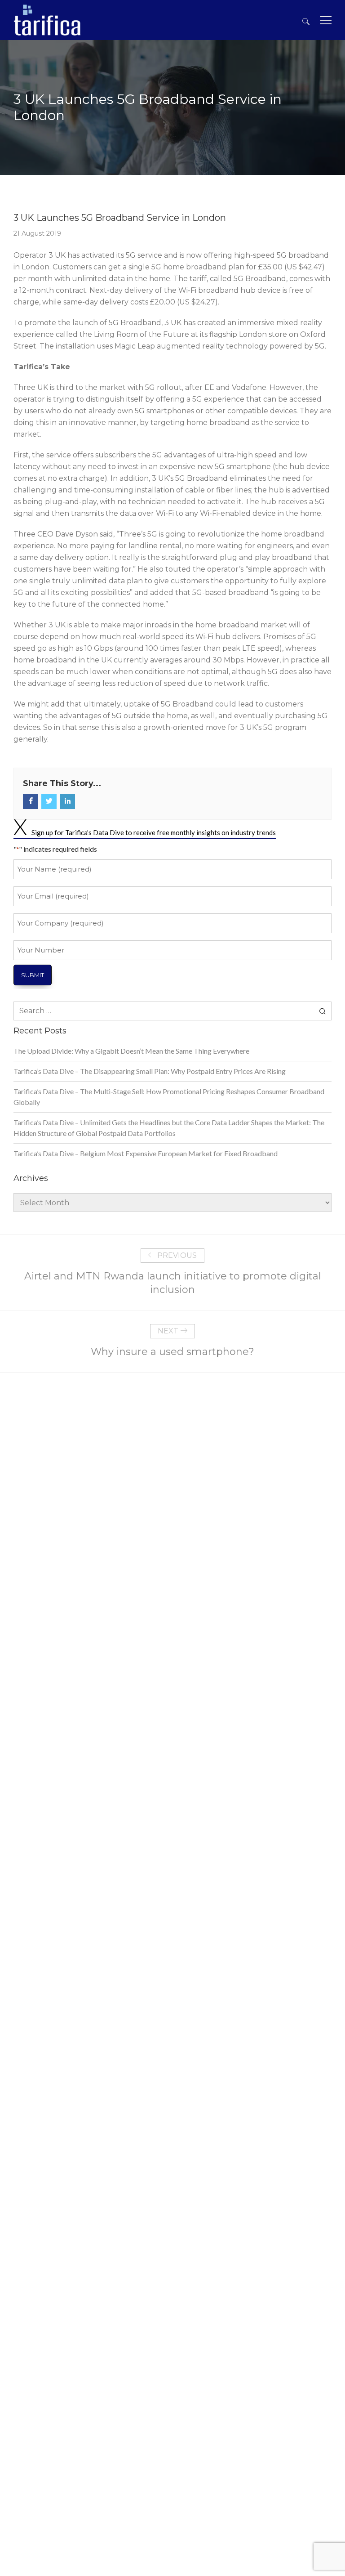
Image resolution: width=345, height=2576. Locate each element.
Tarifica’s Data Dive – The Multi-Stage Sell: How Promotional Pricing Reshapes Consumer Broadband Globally (169, 1097)
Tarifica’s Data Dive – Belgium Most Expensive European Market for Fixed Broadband (146, 1153)
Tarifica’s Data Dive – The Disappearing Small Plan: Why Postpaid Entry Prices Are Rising (150, 1071)
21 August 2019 (37, 233)
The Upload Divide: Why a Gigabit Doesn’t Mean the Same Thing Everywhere (131, 1051)
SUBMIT (33, 975)
